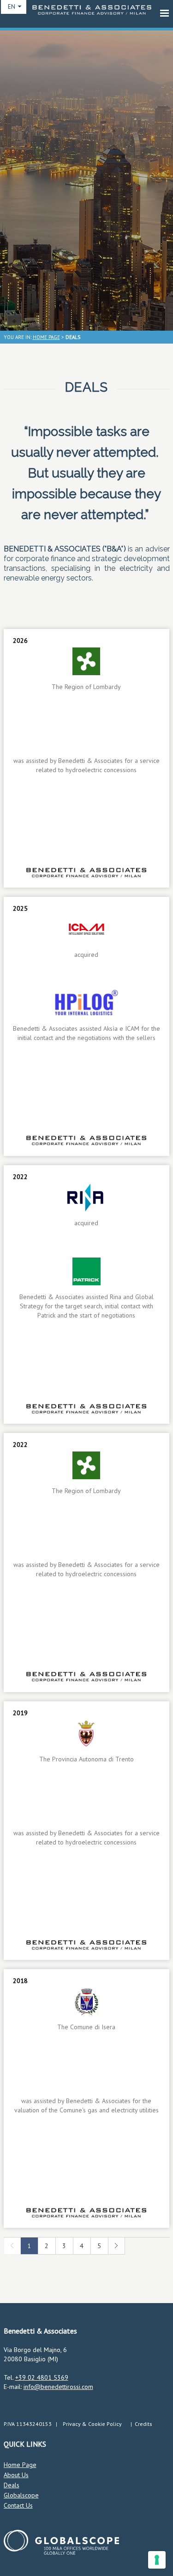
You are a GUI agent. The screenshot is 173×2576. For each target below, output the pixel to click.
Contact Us (18, 2505)
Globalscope (21, 2495)
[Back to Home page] (92, 12)
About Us (16, 2475)
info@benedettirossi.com (58, 2387)
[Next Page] (116, 2252)
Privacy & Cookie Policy (92, 2424)
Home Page (20, 2465)
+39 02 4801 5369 (42, 2377)
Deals (12, 2485)
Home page (46, 337)
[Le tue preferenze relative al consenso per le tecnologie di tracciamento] (157, 2560)
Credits (143, 2424)
